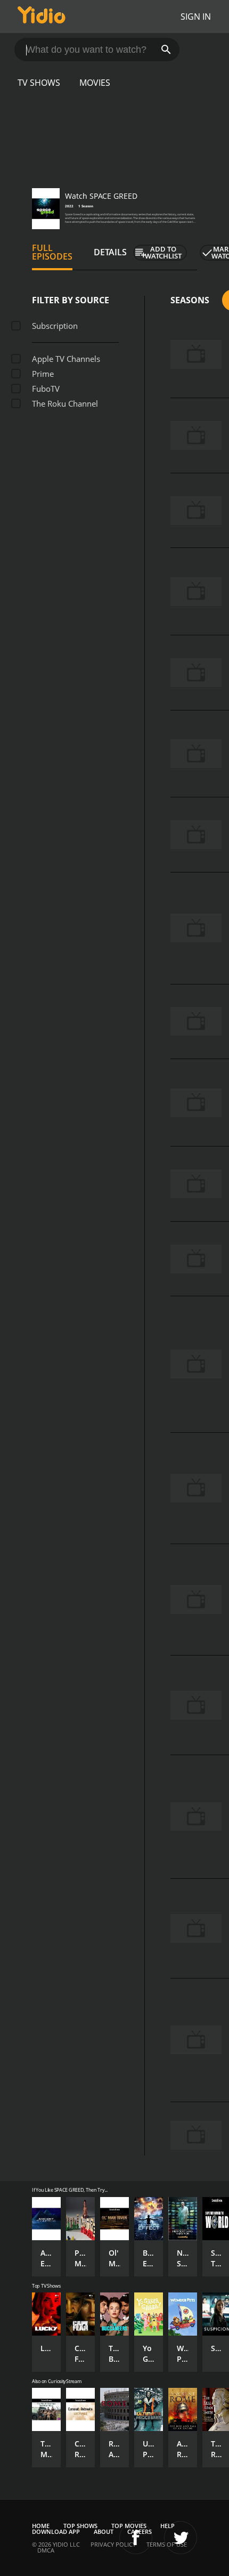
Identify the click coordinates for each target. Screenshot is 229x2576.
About (104, 2531)
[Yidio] (42, 17)
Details (110, 252)
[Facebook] (136, 2538)
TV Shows (39, 83)
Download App (56, 2531)
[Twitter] (181, 2538)
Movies (95, 83)
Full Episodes (52, 252)
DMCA (46, 2550)
